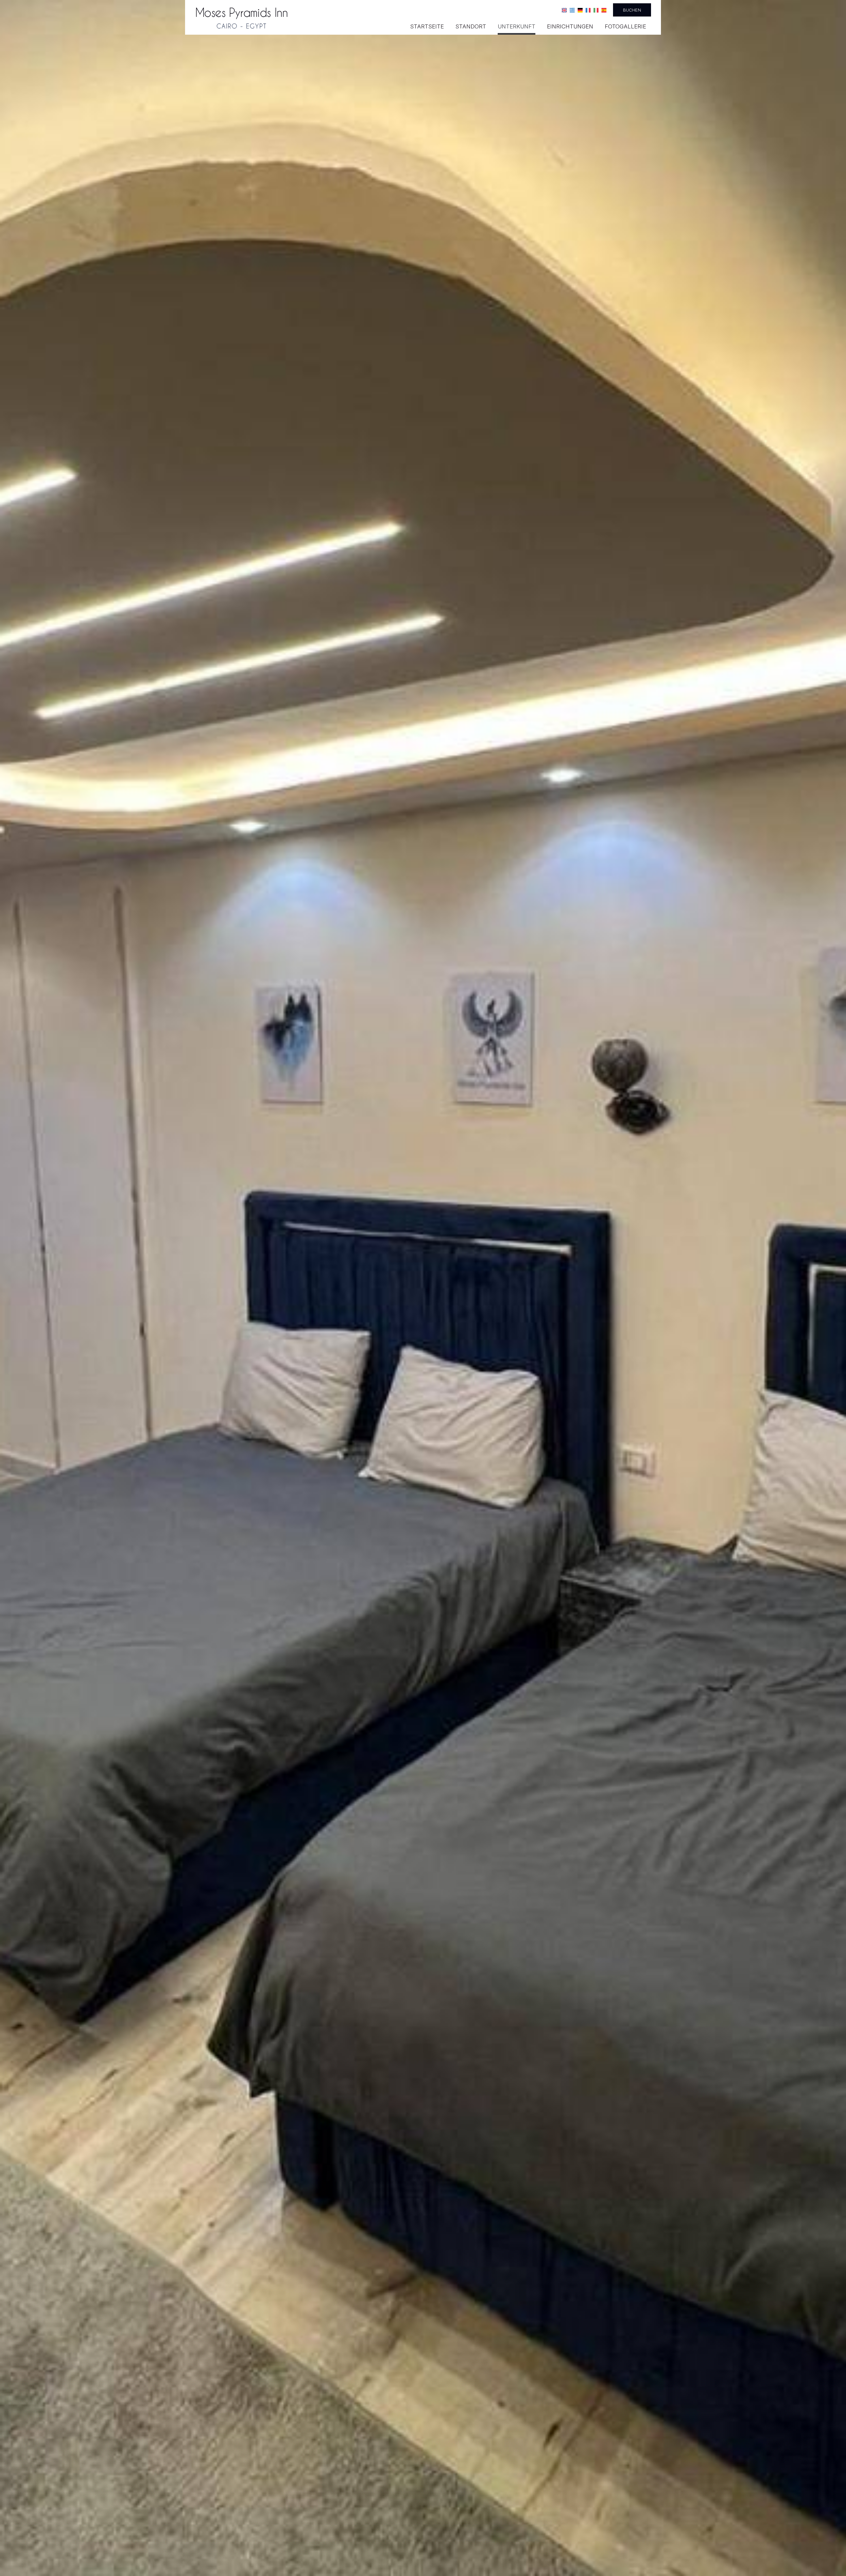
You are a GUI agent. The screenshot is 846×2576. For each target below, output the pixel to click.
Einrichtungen (570, 26)
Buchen (632, 10)
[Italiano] (596, 10)
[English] (564, 10)
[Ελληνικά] (572, 10)
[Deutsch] (580, 10)
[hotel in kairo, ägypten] (242, 18)
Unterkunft (517, 26)
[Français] (588, 10)
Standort (471, 26)
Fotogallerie (625, 26)
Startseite (427, 26)
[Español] (604, 10)
